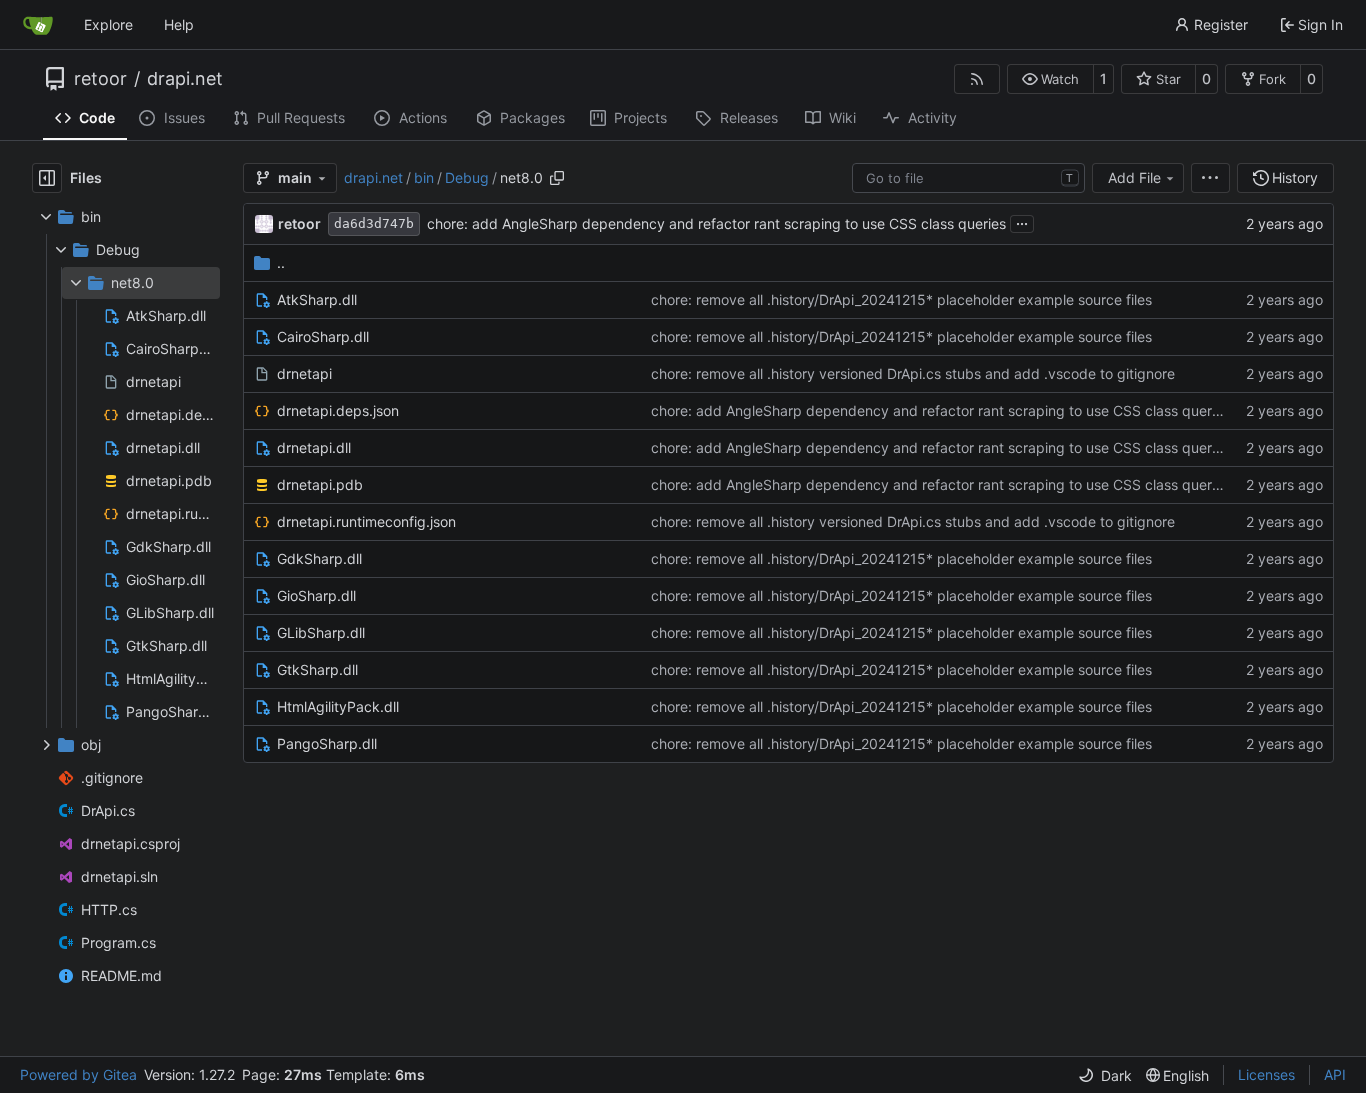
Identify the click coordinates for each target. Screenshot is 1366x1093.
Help (179, 24)
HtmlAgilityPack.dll (338, 706)
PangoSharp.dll (327, 743)
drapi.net (185, 79)
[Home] (38, 25)
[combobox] (968, 178)
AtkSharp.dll (317, 299)
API (1335, 1074)
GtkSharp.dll (317, 669)
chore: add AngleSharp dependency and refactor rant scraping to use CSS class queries (716, 223)
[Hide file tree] (47, 178)
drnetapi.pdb (320, 484)
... (1022, 221)
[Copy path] (557, 178)
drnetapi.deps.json (338, 410)
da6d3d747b (374, 223)
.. (281, 262)
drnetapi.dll (314, 447)
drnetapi (304, 373)
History (1295, 177)
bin (424, 177)
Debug (467, 177)
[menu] (1210, 178)
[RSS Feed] (977, 79)
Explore (108, 24)
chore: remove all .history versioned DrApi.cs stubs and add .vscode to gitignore (913, 373)
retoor (100, 79)
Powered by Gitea (78, 1074)
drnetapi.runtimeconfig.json (366, 521)
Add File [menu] (1134, 177)
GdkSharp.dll (319, 558)
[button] (1050, 79)
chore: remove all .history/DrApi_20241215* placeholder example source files (901, 299)
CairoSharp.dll (323, 336)
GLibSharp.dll (321, 632)
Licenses (1266, 1074)
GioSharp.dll (316, 595)
